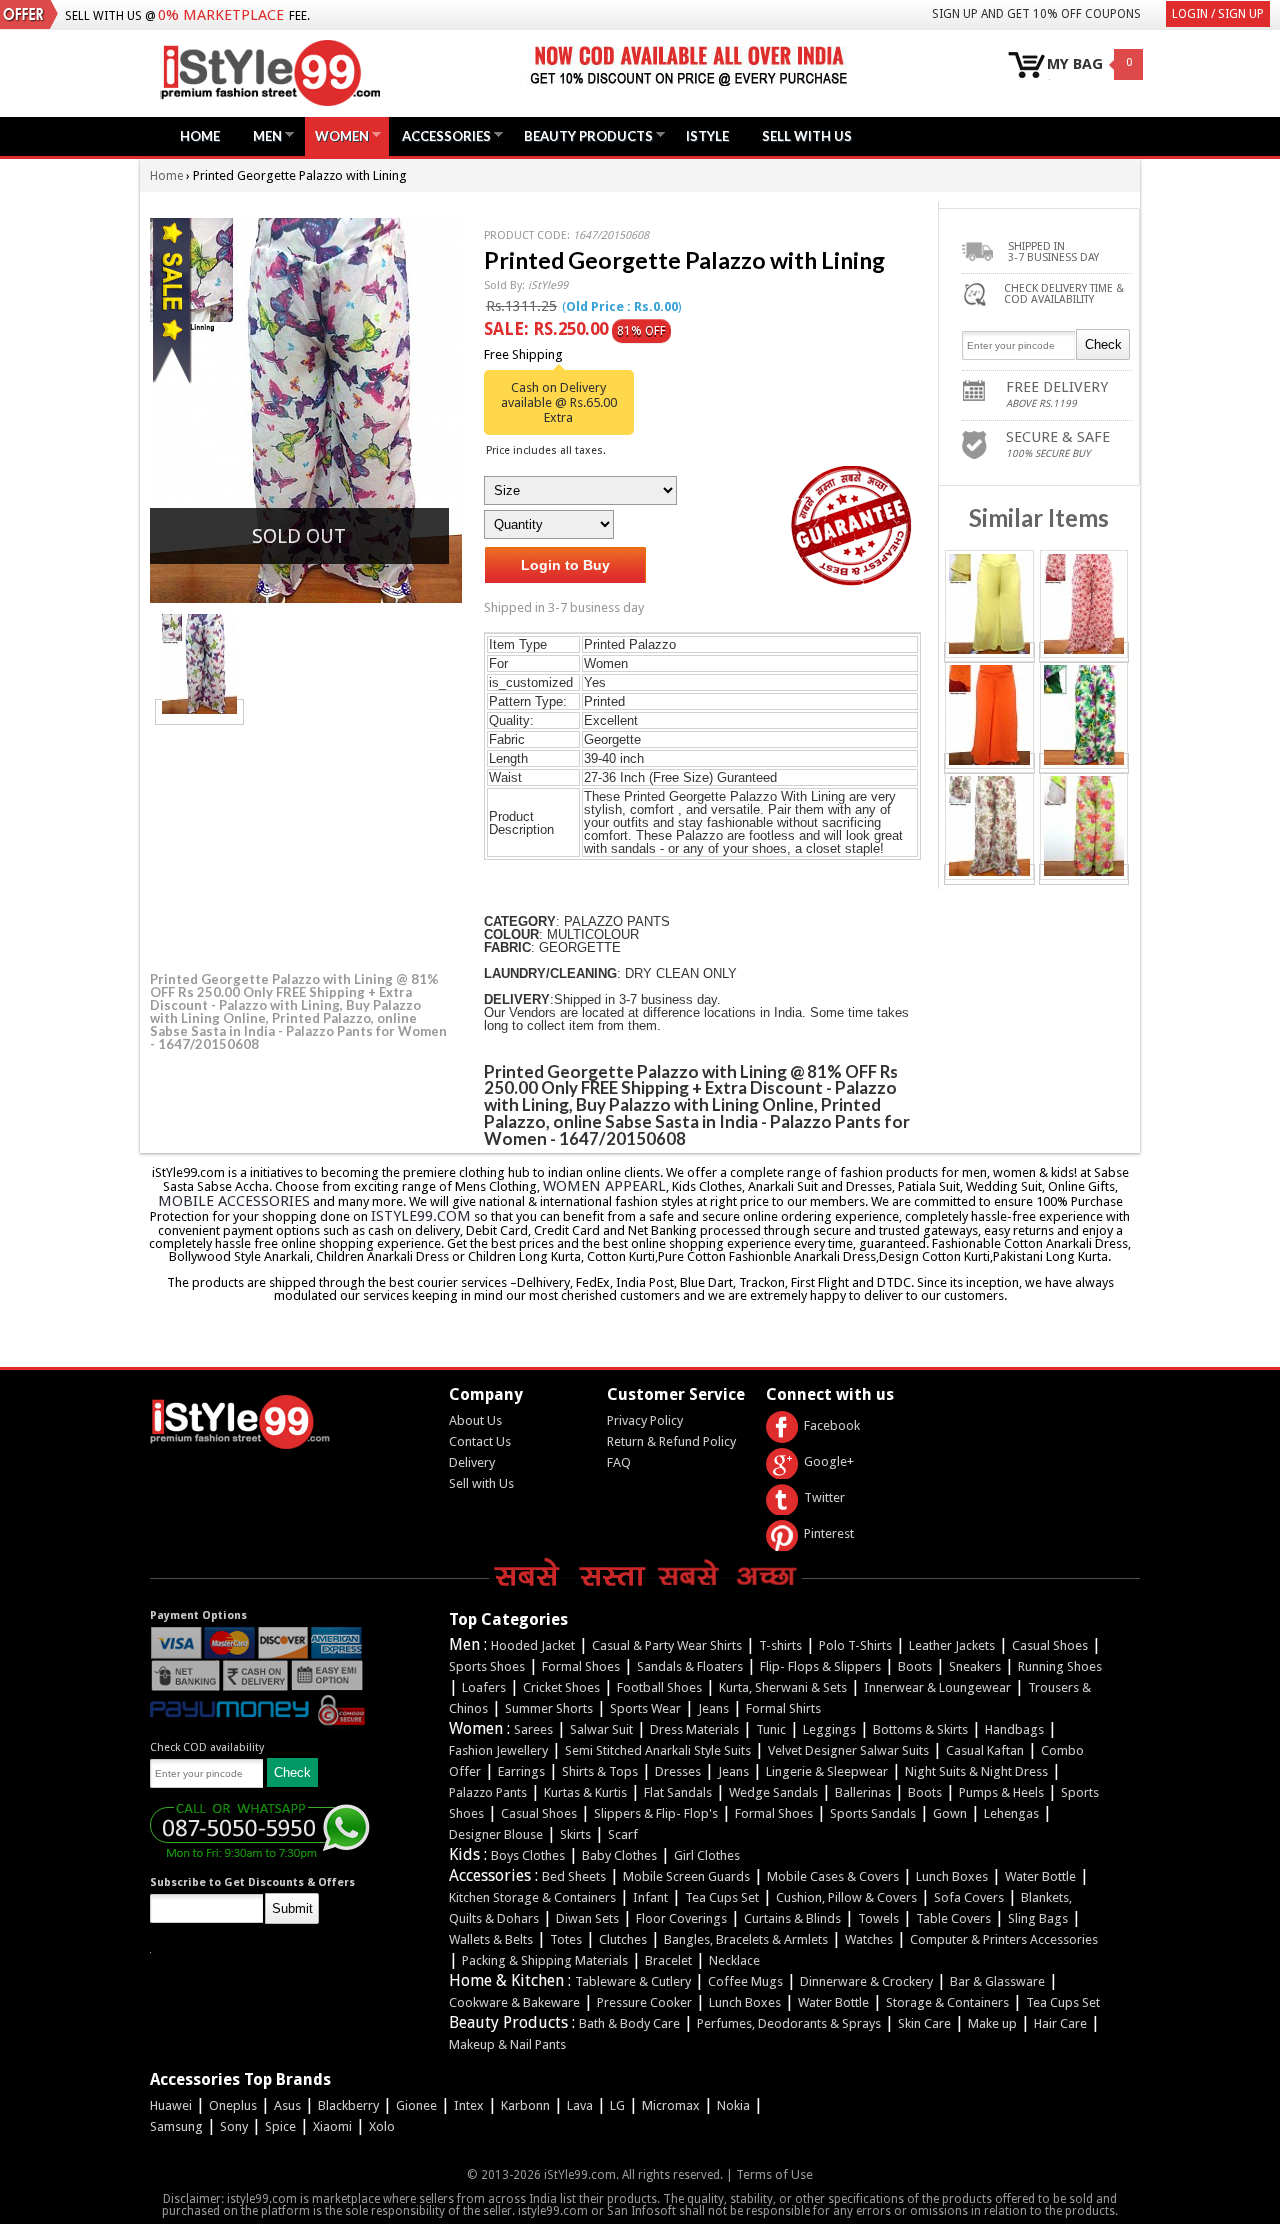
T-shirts (780, 1645)
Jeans (713, 1708)
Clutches (623, 1939)
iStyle (707, 136)
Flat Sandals (678, 1792)
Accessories (441, 135)
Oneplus (233, 2105)
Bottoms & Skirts (920, 1729)
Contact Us (480, 1441)
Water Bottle (1040, 1876)
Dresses (678, 1771)
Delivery (472, 1462)
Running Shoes (1060, 1666)
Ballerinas (863, 1792)
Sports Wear (645, 1708)
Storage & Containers (947, 2002)
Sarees (533, 1729)
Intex (469, 2105)
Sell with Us (481, 1483)
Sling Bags (1038, 1918)
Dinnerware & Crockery (866, 1981)
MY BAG (1075, 64)
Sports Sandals (873, 1813)
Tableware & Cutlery (633, 1981)
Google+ (829, 1461)
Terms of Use (774, 2174)
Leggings (829, 1729)
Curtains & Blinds (792, 1918)
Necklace (734, 1960)
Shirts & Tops (600, 1771)
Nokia (733, 2105)
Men (262, 135)
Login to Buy (565, 565)
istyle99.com (421, 1216)
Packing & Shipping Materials (545, 1960)
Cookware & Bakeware (514, 2002)
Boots (915, 1666)
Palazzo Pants (488, 1792)
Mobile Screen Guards (686, 1876)
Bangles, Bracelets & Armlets (746, 1939)
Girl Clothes (707, 1855)
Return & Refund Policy (671, 1441)
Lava (580, 2105)
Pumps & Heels (1001, 1792)
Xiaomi (332, 2126)
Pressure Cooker (644, 2002)
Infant (650, 1897)
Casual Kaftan (985, 1750)
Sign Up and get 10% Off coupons (1036, 14)
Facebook (832, 1425)
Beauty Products (583, 135)
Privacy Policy (645, 1420)
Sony (234, 2126)
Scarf (623, 1834)
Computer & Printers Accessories (1004, 1939)
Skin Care (924, 2023)
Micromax (671, 2105)
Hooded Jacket (533, 1645)
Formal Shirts (783, 1708)
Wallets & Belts (491, 1939)
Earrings (521, 1771)
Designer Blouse (496, 1834)
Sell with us (807, 136)
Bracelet (668, 1960)
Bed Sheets (574, 1876)
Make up (992, 2023)
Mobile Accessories (234, 1201)
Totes (566, 1939)
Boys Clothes (528, 1855)
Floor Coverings (681, 1918)
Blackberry (348, 2105)
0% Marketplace (221, 15)
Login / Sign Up (1218, 14)
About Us (475, 1420)
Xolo (382, 2126)
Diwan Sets (587, 1918)
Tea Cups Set (722, 1897)
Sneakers (975, 1666)
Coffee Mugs (745, 1981)
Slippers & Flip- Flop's (656, 1813)
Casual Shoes (1050, 1645)
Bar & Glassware (997, 1981)
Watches (869, 1939)
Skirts (575, 1834)
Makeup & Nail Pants (507, 2044)
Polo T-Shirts (855, 1645)
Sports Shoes (487, 1666)
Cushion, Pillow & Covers (846, 1897)
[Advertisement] (300, 845)
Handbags (1014, 1729)
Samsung (176, 2126)
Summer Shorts (549, 1708)
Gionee (416, 2105)
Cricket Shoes (561, 1687)
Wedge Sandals (773, 1792)
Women (337, 135)
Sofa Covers (969, 1897)
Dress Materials (694, 1729)
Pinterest (829, 1533)
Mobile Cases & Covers (833, 1876)
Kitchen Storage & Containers (532, 1897)
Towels (878, 1918)
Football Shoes (659, 1687)
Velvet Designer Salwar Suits (848, 1750)
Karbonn (525, 2105)
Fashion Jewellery (498, 1750)
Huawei (171, 2105)
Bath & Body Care (629, 2023)
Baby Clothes (619, 1855)
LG (617, 2105)
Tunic (771, 1729)
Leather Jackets (952, 1645)
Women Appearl (604, 1186)
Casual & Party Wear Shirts (667, 1645)
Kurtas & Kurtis (585, 1792)
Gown (950, 1813)
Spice (280, 2126)
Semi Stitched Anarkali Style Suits (658, 1750)
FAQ (619, 1462)
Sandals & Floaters (690, 1666)
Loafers (484, 1687)
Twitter (824, 1497)
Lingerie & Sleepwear (827, 1771)
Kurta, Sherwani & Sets (783, 1687)
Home (200, 136)
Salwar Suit (601, 1729)
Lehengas (1011, 1813)
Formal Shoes (581, 1666)
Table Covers (953, 1918)
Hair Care (1060, 2023)
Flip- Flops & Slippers (820, 1666)
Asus (287, 2105)
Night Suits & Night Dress (976, 1771)
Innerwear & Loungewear (937, 1687)
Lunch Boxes (952, 1876)
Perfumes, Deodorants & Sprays (789, 2023)
